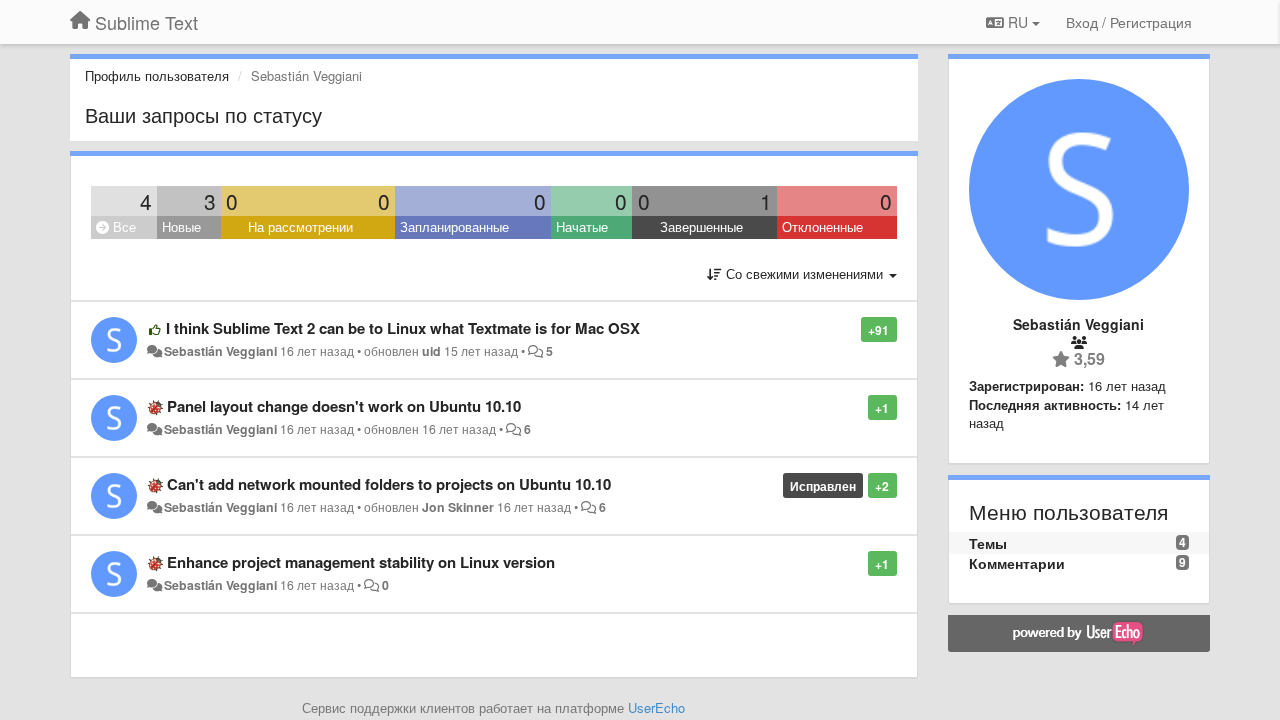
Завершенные (701, 226)
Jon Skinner (458, 507)
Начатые (582, 226)
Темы (988, 543)
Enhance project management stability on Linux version (361, 562)
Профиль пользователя (157, 75)
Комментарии (1017, 563)
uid (431, 351)
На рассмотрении (300, 226)
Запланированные (454, 226)
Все (122, 226)
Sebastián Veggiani (220, 351)
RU (1018, 22)
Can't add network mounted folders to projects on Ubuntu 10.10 (389, 484)
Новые (181, 226)
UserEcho (656, 707)
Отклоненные (822, 226)
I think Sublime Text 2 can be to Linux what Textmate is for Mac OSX (403, 328)
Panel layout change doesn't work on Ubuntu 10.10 (344, 406)
